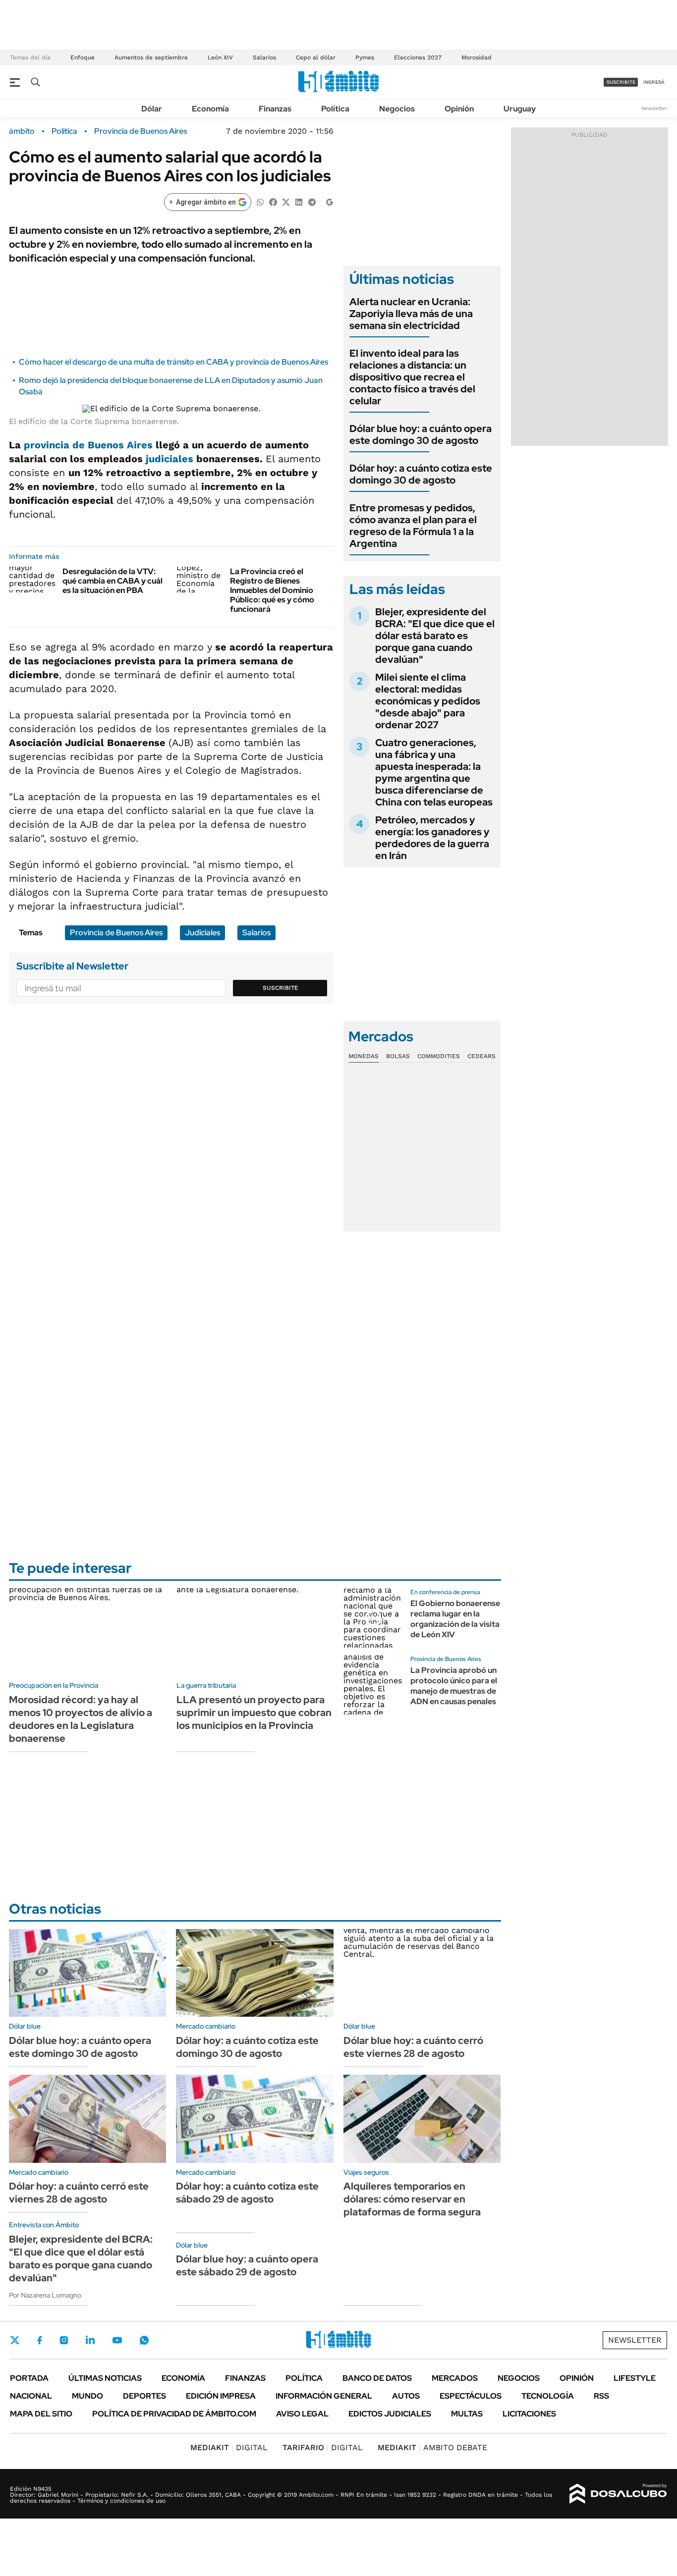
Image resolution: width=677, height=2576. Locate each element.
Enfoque (83, 57)
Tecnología (548, 2396)
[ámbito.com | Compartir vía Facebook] (273, 201)
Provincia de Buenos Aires (141, 131)
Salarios (264, 57)
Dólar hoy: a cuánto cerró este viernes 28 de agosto (79, 2193)
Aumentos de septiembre (151, 57)
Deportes (144, 2396)
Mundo (87, 2396)
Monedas (364, 1056)
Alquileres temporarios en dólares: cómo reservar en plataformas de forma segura (412, 2199)
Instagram (64, 2340)
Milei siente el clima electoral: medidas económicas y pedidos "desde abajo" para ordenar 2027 (428, 701)
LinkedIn (90, 2340)
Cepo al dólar (316, 57)
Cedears (481, 1056)
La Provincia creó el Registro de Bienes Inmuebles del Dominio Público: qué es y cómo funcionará (272, 590)
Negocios (397, 109)
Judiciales (202, 933)
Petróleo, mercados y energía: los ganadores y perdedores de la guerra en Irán (432, 838)
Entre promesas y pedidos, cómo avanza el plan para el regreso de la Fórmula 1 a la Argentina (413, 526)
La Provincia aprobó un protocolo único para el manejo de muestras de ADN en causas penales (454, 1686)
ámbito (22, 131)
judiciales (169, 459)
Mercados (455, 2378)
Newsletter (654, 108)
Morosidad (477, 57)
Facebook (40, 2340)
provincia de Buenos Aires (88, 445)
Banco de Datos (377, 2378)
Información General (324, 2396)
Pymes (365, 57)
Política (335, 109)
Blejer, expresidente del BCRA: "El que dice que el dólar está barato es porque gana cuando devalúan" (435, 636)
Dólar (152, 109)
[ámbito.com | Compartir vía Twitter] (286, 201)
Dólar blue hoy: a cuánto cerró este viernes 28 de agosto (413, 2047)
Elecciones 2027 (418, 57)
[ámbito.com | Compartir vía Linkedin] (299, 201)
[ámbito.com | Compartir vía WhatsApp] (260, 201)
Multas (467, 2414)
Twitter (15, 2340)
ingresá (654, 82)
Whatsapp (144, 2340)
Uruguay (520, 109)
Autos (406, 2396)
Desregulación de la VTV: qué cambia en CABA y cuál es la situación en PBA (113, 581)
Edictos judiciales (390, 2414)
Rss (601, 2396)
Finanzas (275, 109)
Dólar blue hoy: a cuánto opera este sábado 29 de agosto (247, 2265)
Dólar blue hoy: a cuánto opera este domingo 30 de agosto (421, 434)
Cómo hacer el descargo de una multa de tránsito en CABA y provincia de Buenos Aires (173, 362)
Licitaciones (529, 2414)
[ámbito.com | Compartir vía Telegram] (312, 201)
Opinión (459, 109)
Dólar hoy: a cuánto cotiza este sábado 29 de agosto (247, 2193)
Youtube (117, 2340)
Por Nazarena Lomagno (45, 2295)
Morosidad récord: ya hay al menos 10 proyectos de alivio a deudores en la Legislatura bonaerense (81, 1719)
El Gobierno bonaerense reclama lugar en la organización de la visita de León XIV (455, 1619)
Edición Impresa (221, 2396)
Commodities (439, 1056)
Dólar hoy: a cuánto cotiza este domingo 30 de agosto (421, 474)
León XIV (220, 57)
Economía (210, 109)
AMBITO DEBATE (432, 2447)
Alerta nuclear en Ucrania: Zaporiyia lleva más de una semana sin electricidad (411, 314)
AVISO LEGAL (302, 2414)
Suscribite (281, 988)
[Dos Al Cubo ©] (618, 2494)
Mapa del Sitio (41, 2414)
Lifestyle (635, 2378)
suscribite (621, 82)
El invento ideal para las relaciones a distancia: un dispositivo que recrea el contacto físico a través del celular (412, 377)
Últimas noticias (105, 2378)
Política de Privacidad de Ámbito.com (174, 2414)
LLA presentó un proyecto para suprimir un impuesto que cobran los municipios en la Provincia (254, 1713)
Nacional (31, 2396)
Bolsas (398, 1056)
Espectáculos (471, 2396)
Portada (29, 2378)
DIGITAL (229, 2447)
